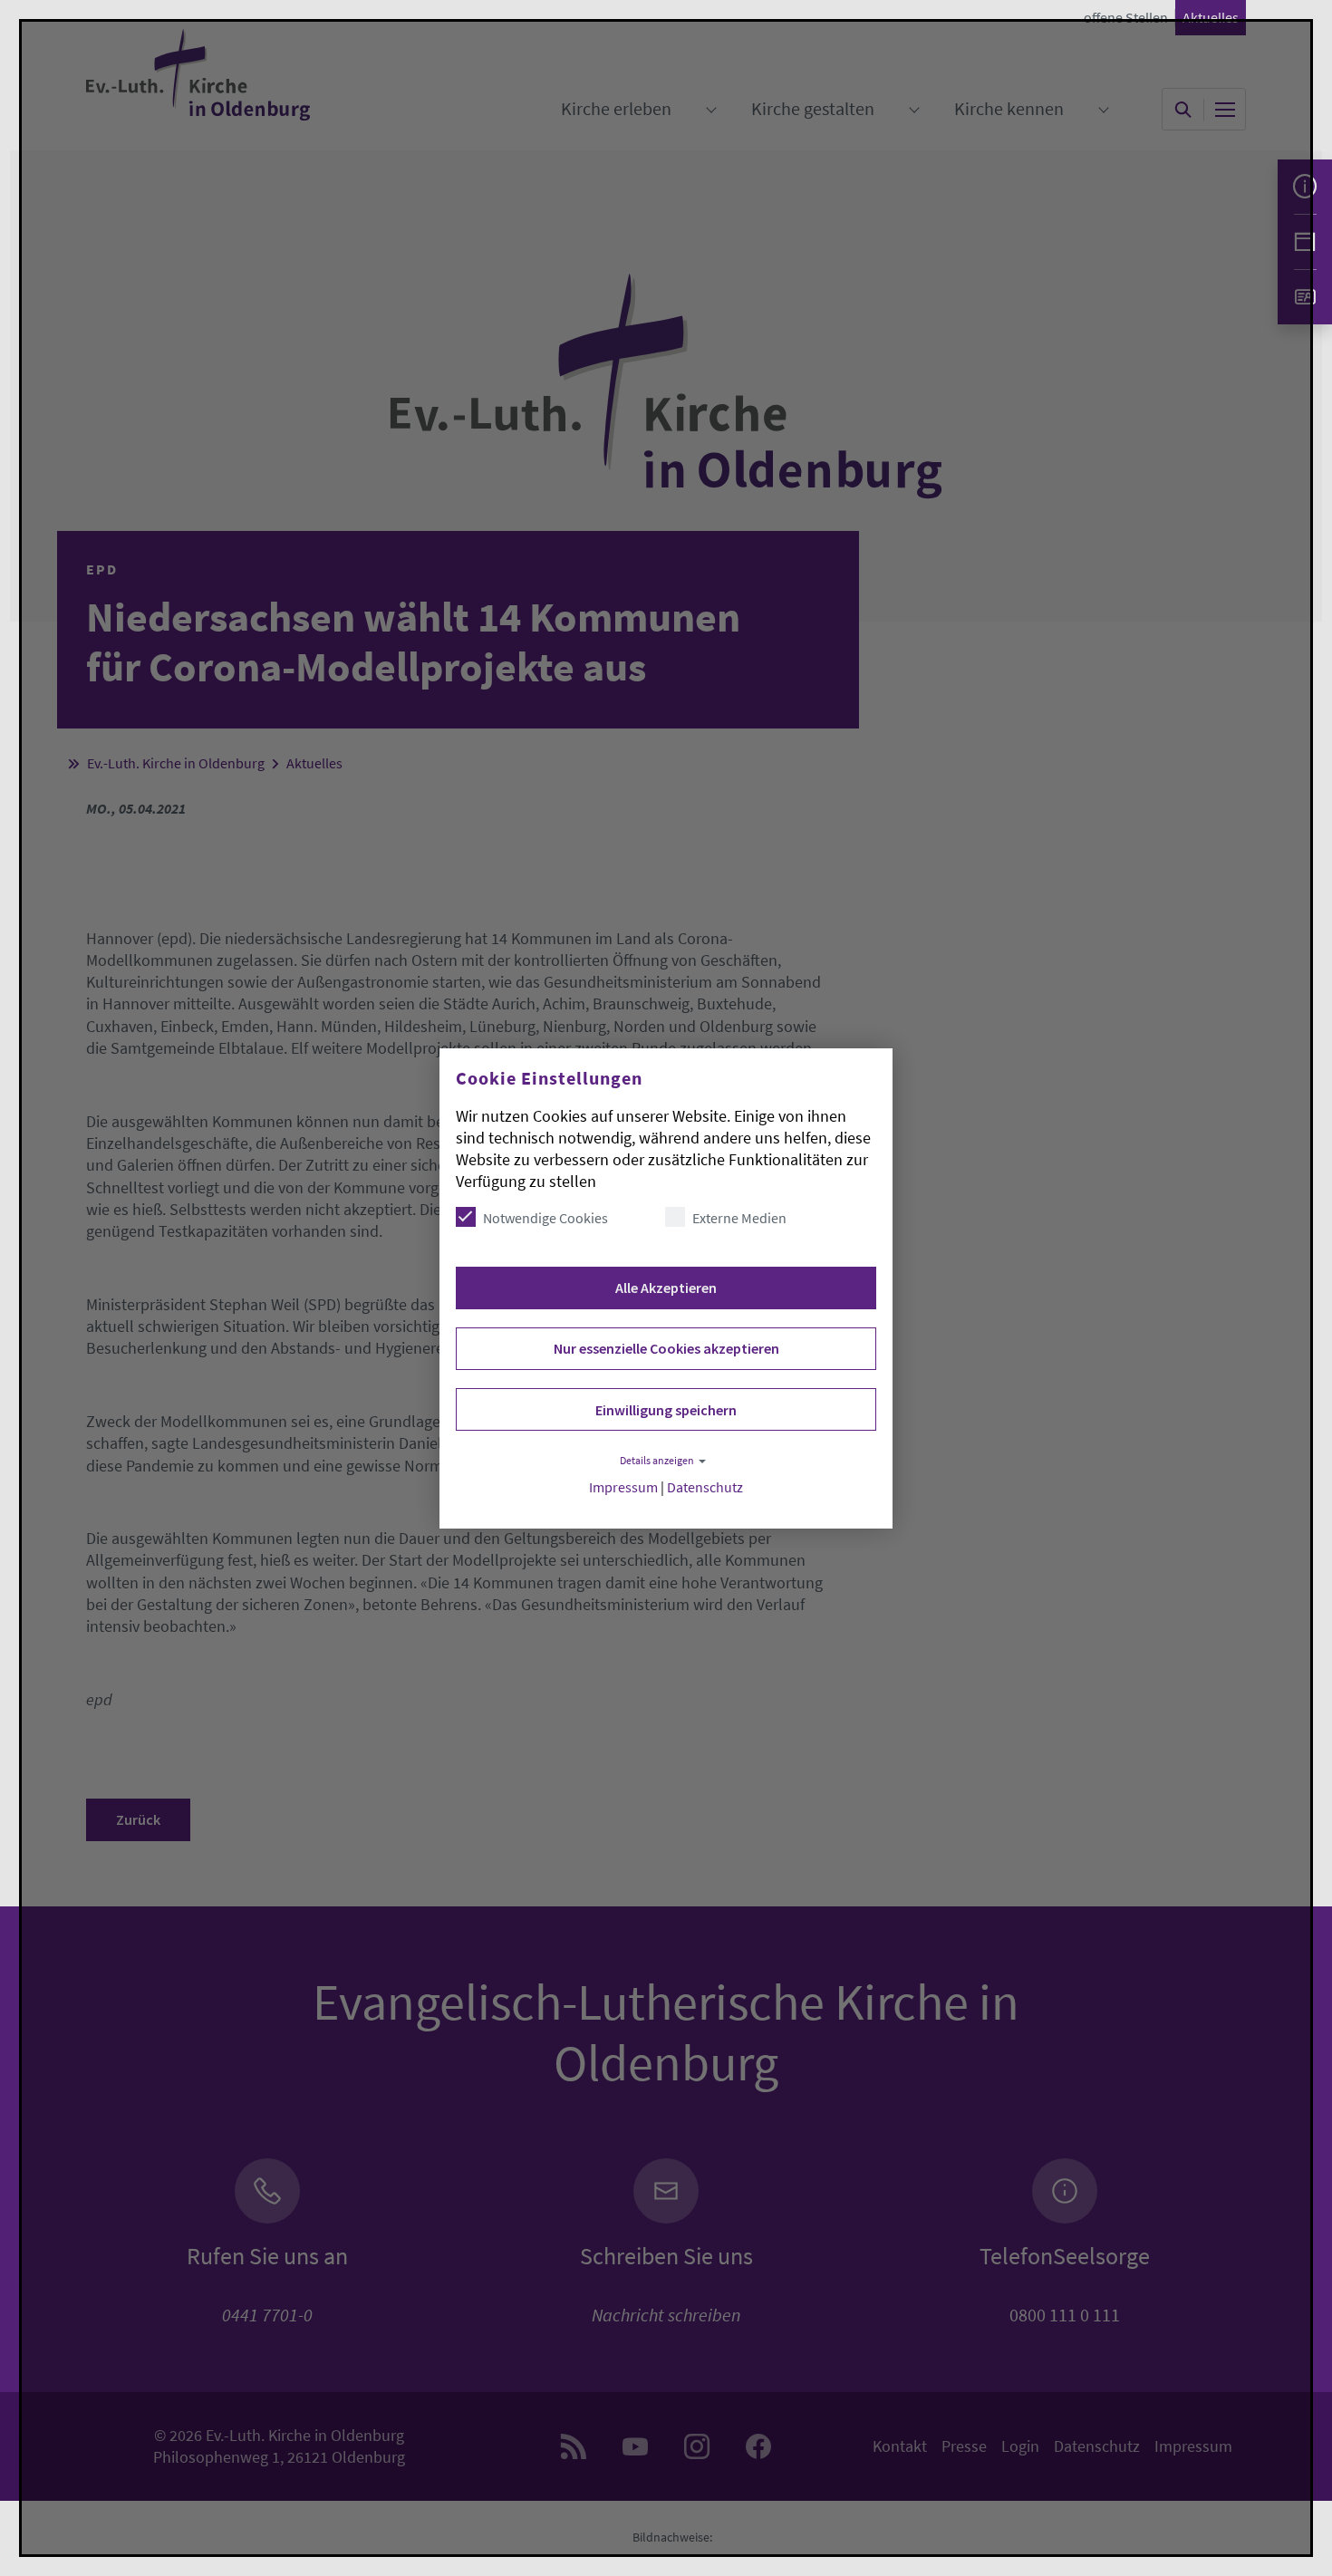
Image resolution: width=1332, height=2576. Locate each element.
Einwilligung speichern (666, 1410)
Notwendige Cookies (545, 1218)
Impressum (623, 1487)
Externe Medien (739, 1218)
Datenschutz (705, 1487)
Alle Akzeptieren (666, 1288)
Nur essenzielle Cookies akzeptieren (666, 1348)
